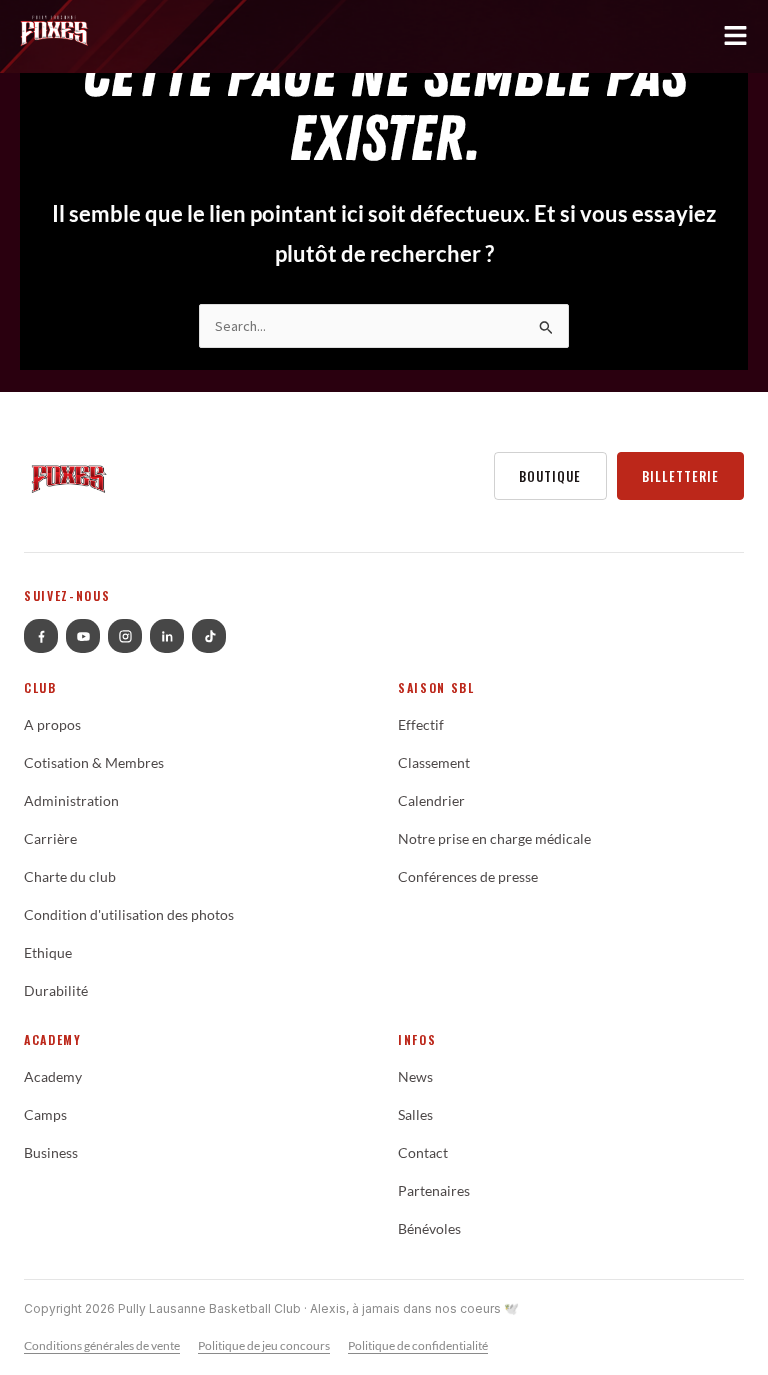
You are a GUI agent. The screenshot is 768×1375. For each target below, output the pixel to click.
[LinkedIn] (167, 636)
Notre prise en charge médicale (494, 839)
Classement (434, 763)
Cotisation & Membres (94, 763)
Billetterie (680, 476)
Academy (53, 1077)
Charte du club (70, 877)
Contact (423, 1153)
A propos (52, 725)
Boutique (550, 476)
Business (51, 1153)
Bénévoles (429, 1229)
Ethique (48, 953)
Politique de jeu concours (264, 1345)
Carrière (50, 839)
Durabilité (56, 991)
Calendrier (431, 801)
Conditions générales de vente (102, 1345)
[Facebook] (41, 636)
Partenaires (434, 1191)
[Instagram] (125, 636)
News (415, 1077)
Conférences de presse (468, 877)
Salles (415, 1115)
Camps (45, 1115)
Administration (71, 801)
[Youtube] (83, 636)
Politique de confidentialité (418, 1345)
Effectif (421, 725)
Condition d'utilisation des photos (129, 915)
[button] (384, 40)
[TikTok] (209, 636)
